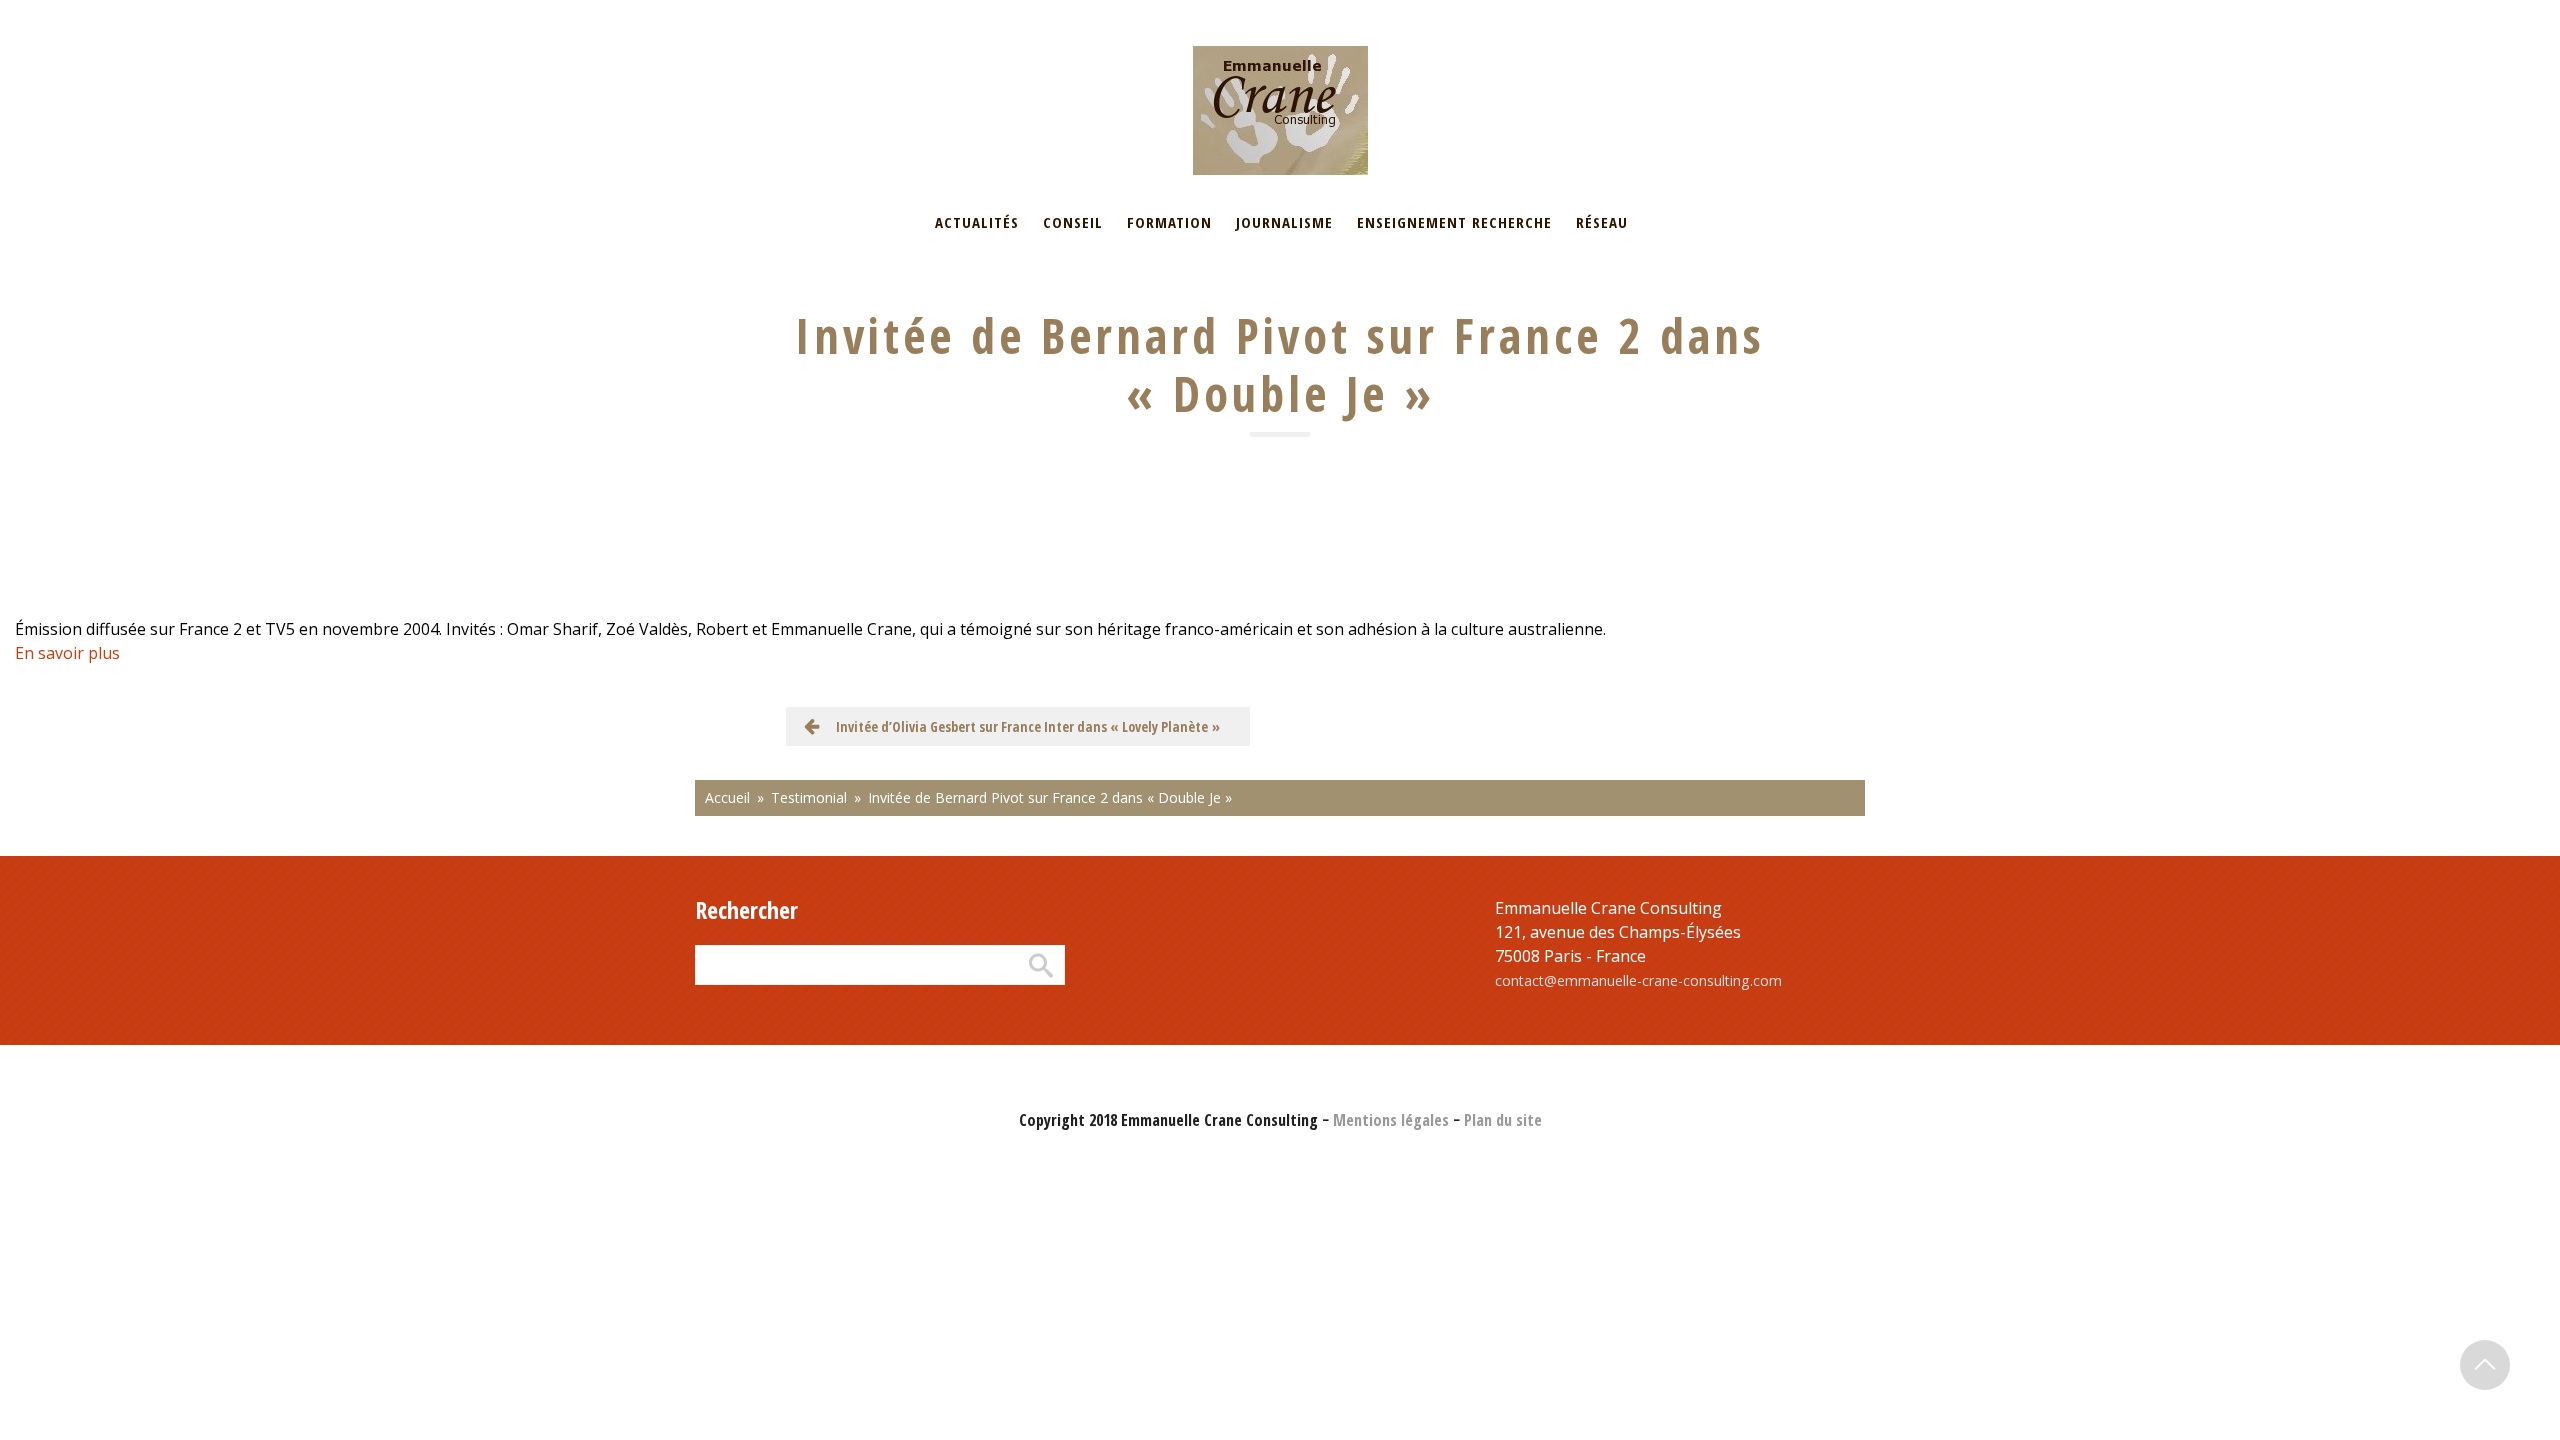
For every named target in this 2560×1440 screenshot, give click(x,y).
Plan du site (1503, 1120)
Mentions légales (1391, 1120)
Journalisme (1284, 222)
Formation (1169, 222)
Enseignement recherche (1454, 222)
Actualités (977, 222)
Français (720, 13)
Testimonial (809, 797)
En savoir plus (67, 653)
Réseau (1602, 222)
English (793, 13)
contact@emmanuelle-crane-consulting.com (1638, 980)
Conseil (1073, 222)
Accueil (727, 797)
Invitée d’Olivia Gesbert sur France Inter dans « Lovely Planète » (1028, 726)
